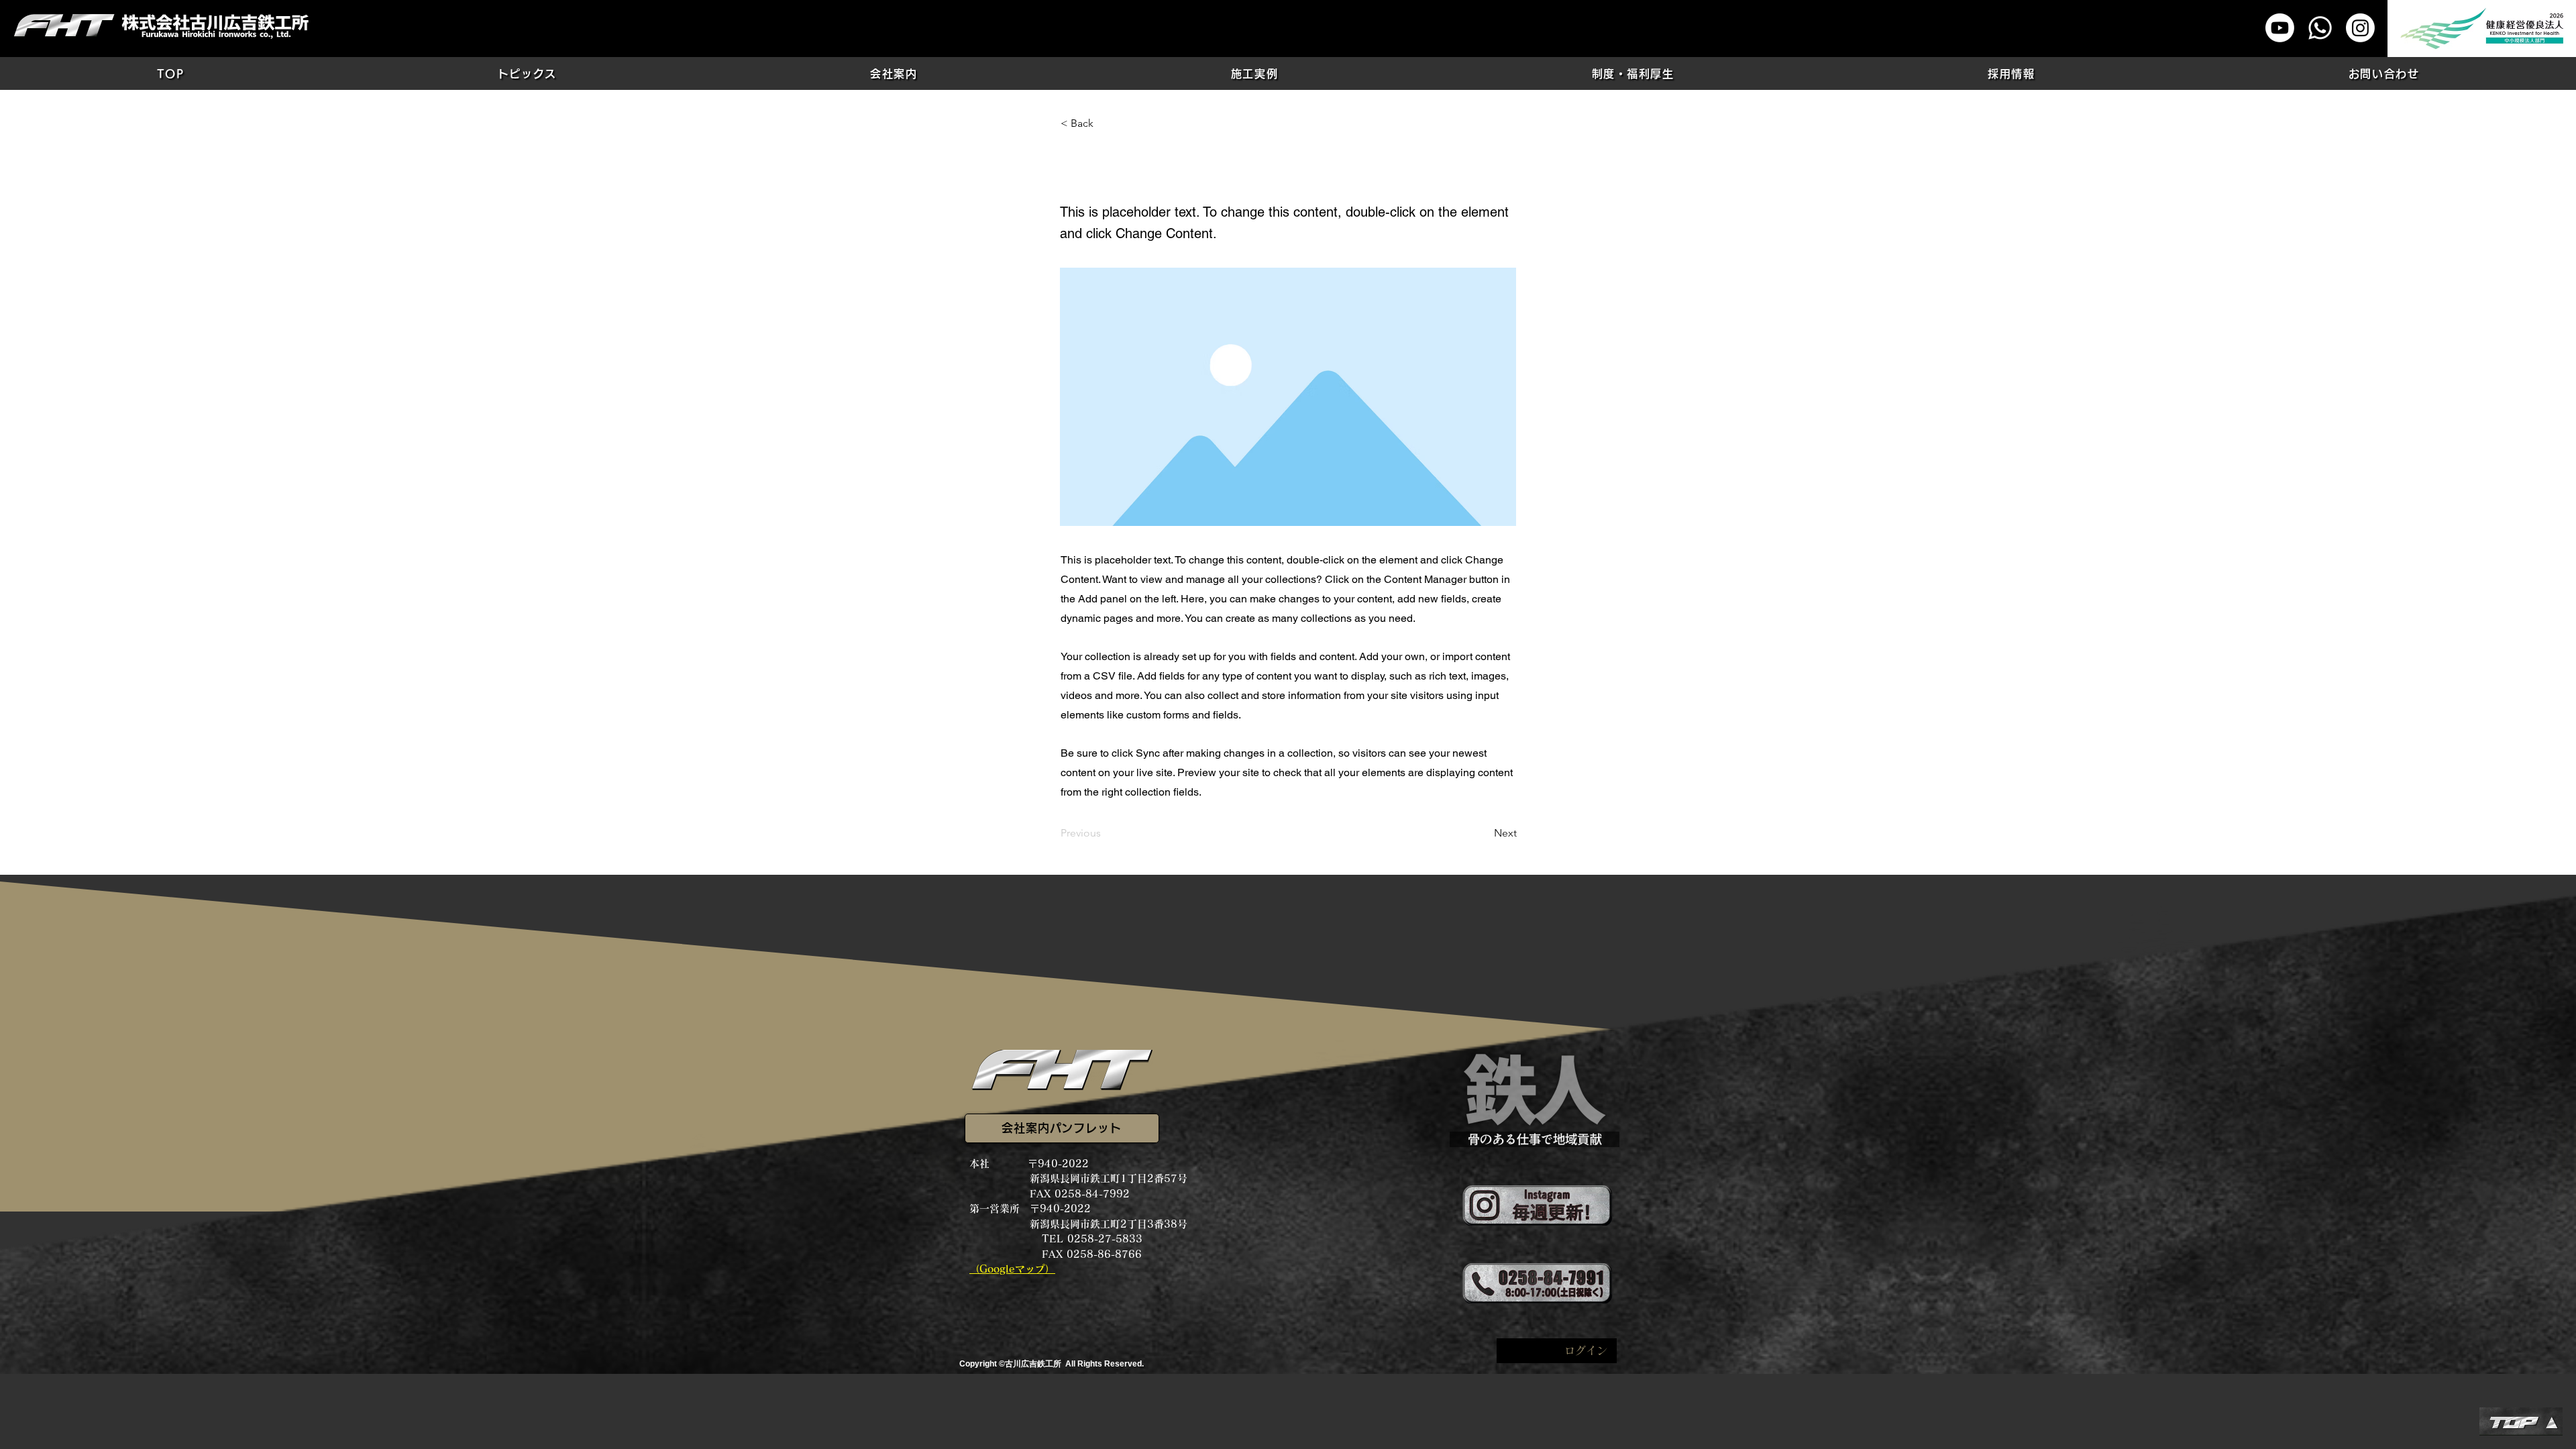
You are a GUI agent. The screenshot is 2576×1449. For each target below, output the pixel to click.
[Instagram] (2360, 28)
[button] (527, 73)
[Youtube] (2280, 28)
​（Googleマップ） (1012, 1269)
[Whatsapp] (2320, 28)
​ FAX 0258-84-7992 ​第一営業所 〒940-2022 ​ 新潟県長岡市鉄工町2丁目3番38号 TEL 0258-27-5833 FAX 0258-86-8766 (1078, 1224)
